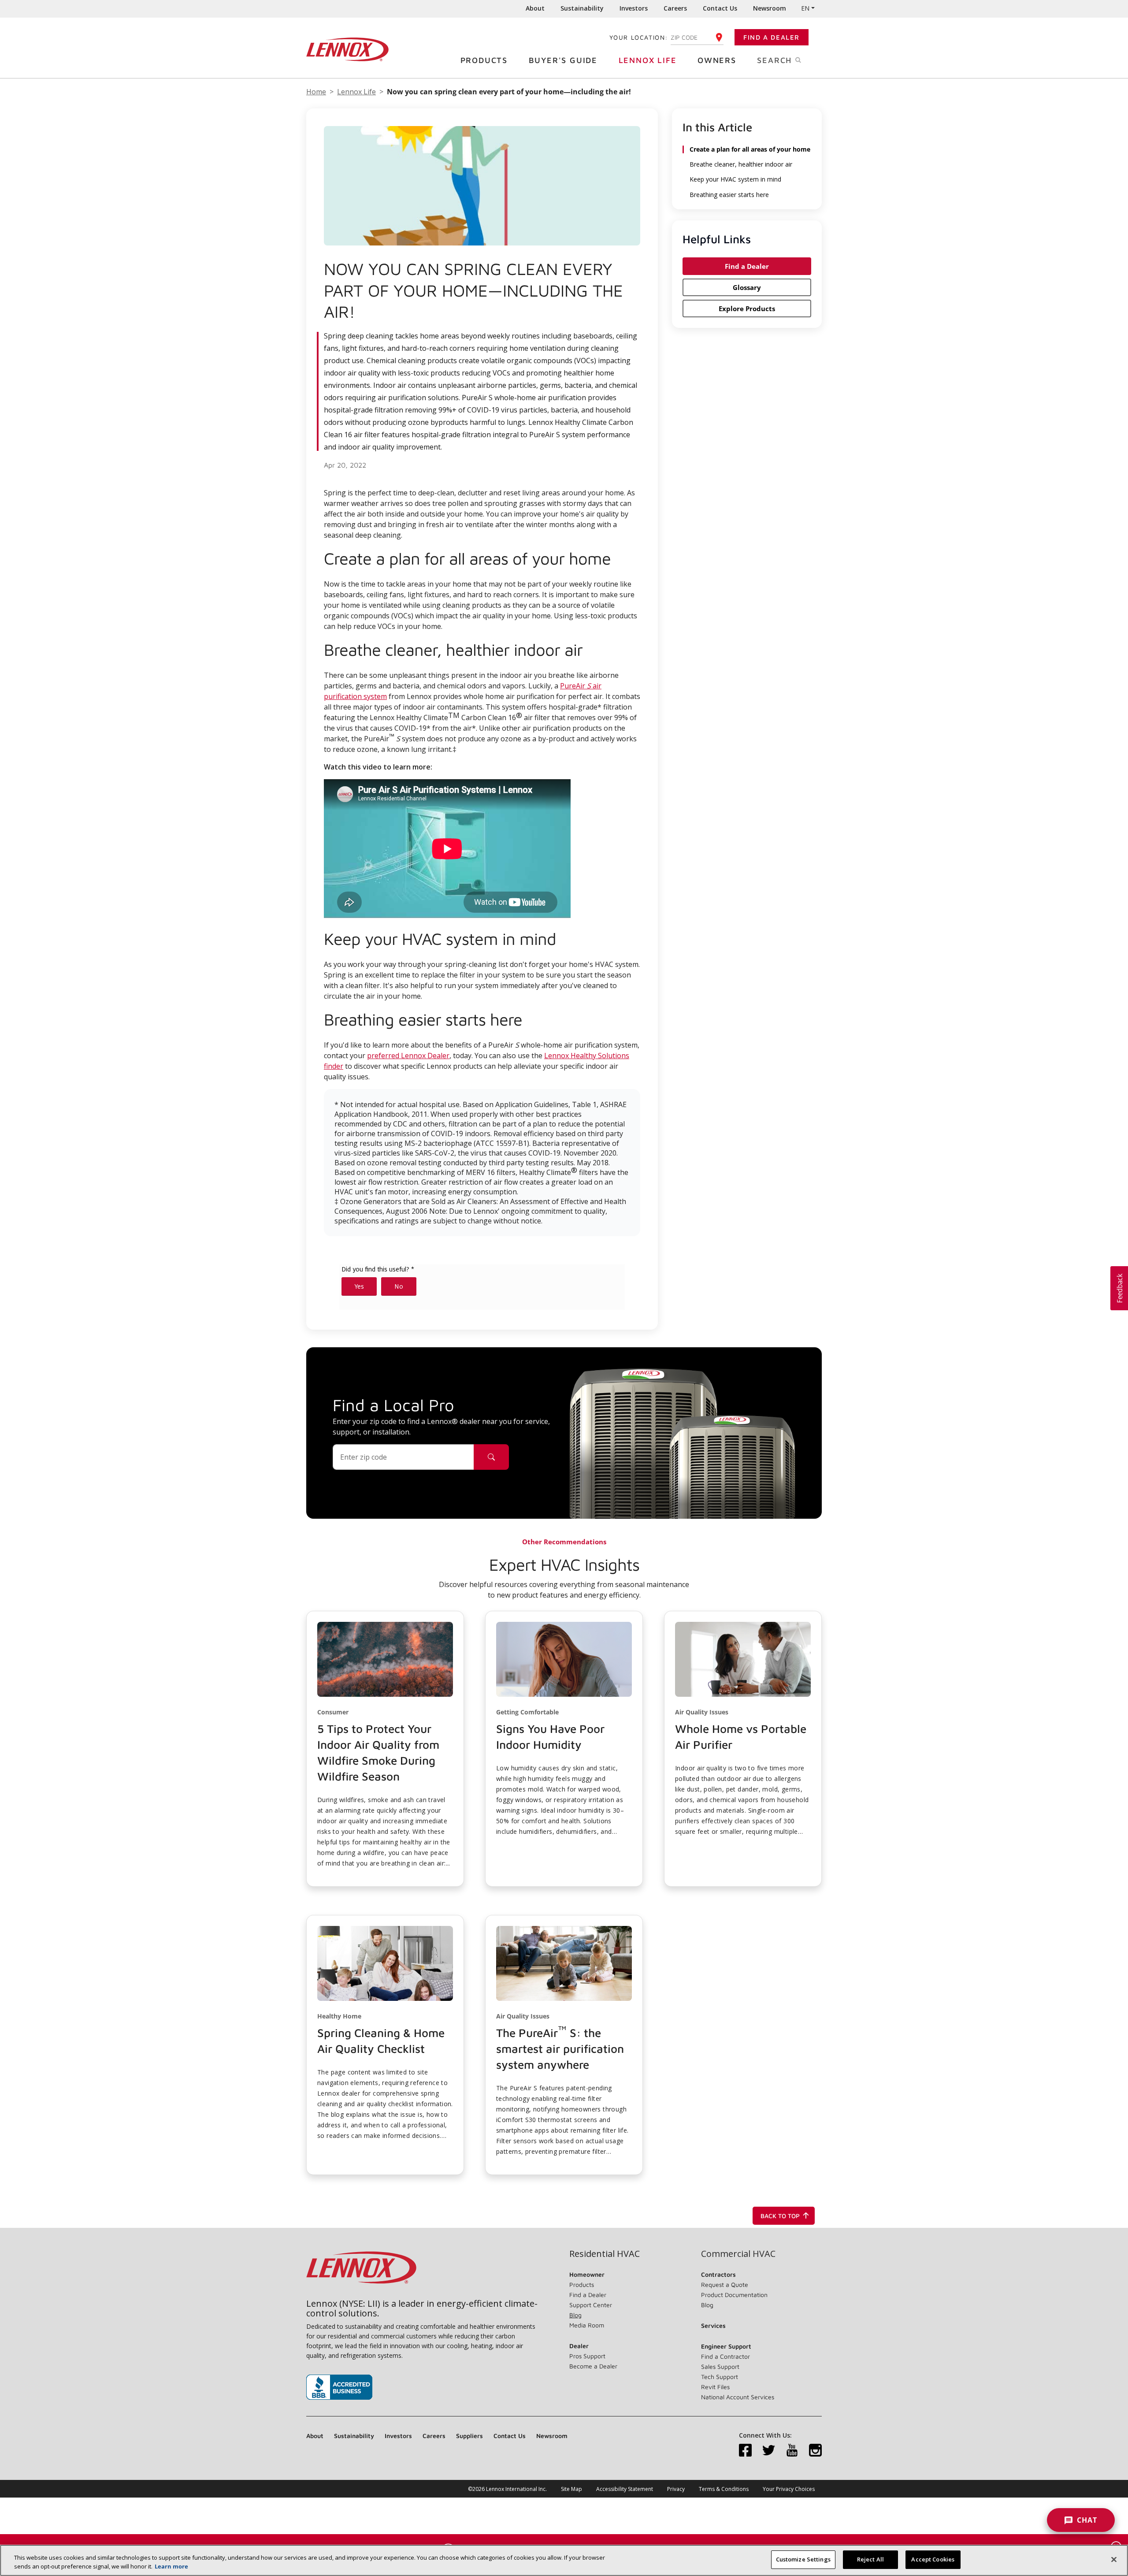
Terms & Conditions (724, 2489)
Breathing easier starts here (729, 195)
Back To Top (780, 2216)
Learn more (171, 2566)
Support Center (591, 2305)
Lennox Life (648, 60)
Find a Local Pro (393, 1405)
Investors (634, 8)
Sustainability (582, 8)
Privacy (676, 2489)
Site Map (571, 2489)
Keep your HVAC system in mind (735, 179)
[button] (385, 1749)
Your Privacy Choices (789, 2489)
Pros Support (587, 2356)
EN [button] (805, 8)
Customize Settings (803, 2559)
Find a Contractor (725, 2356)
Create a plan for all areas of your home (750, 149)
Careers (675, 8)
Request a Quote (725, 2284)
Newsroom (770, 8)
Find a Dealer (772, 37)
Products (484, 60)
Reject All (870, 2559)
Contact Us (720, 8)
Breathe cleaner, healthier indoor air (741, 164)
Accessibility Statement (625, 2489)
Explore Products (747, 309)
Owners (717, 60)
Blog (575, 2315)
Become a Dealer (593, 2366)
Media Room (587, 2325)
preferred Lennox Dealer (408, 1056)
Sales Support (720, 2366)
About (535, 8)
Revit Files (715, 2387)
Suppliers (469, 2436)
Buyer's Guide (563, 60)
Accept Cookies (933, 2559)
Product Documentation (734, 2295)
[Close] (1114, 2559)
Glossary (747, 287)
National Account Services (738, 2397)
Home (316, 92)
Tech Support (720, 2377)
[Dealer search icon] (491, 1457)
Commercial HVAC (738, 2254)
